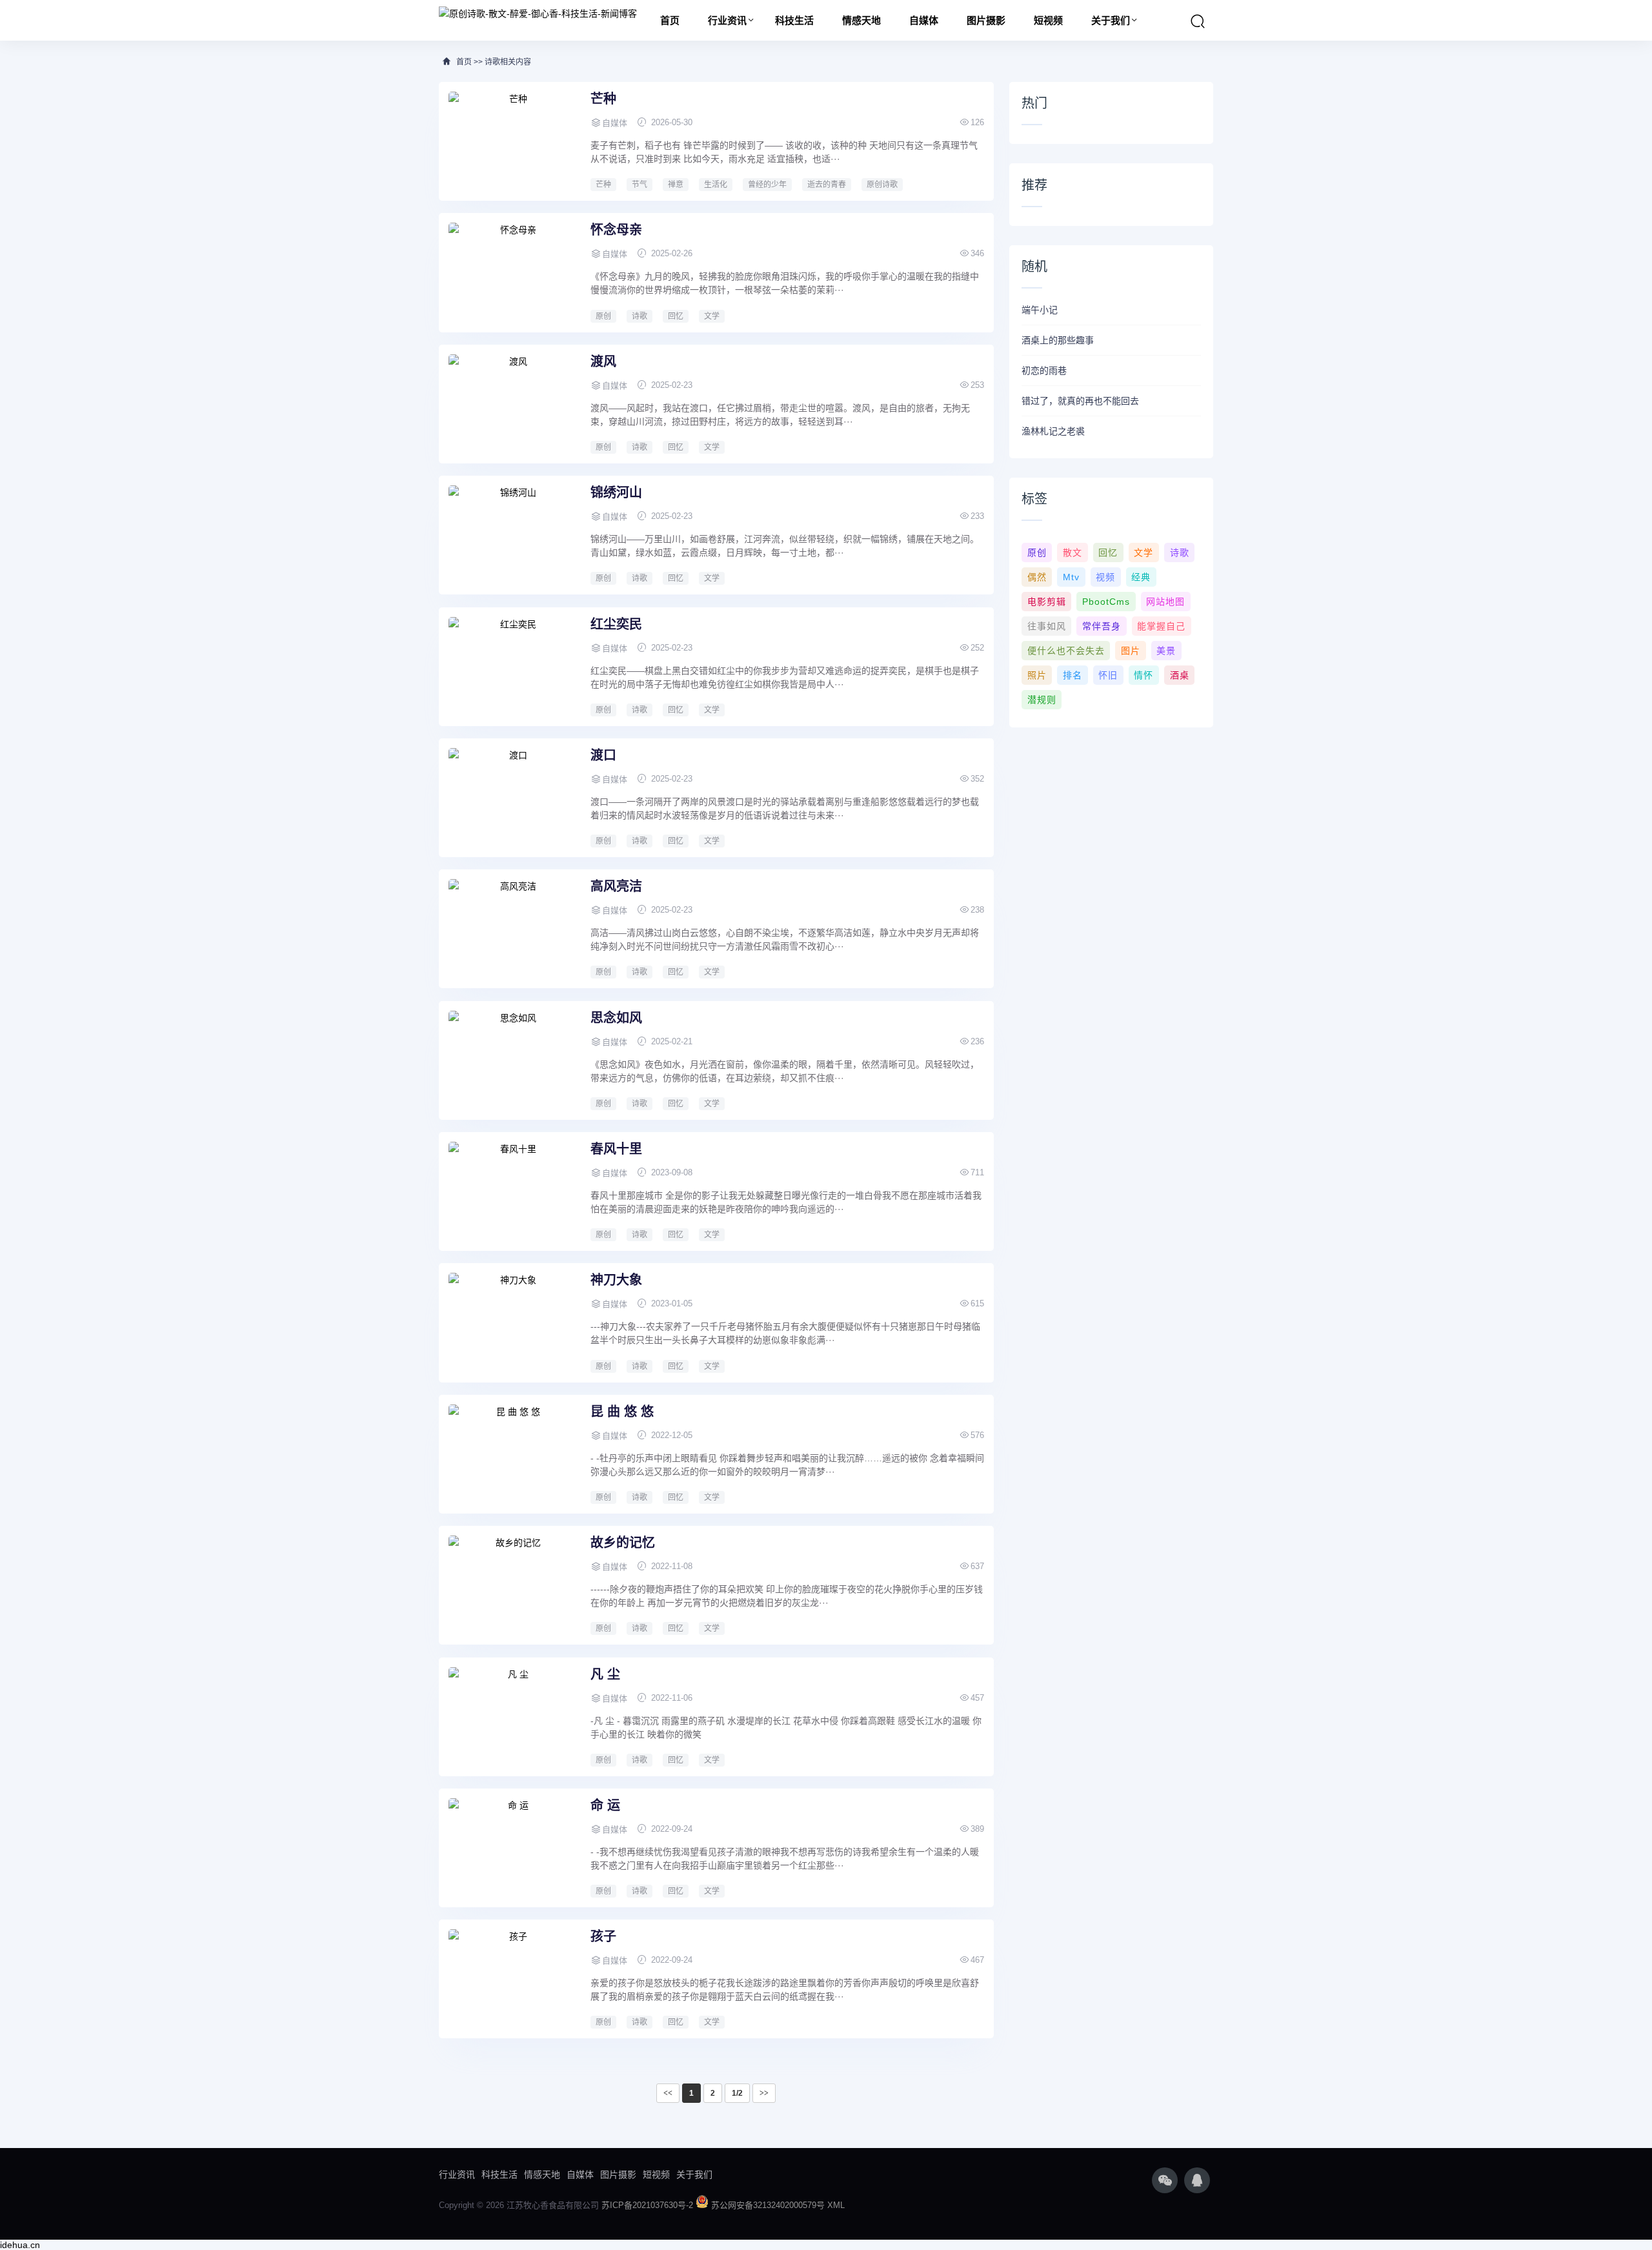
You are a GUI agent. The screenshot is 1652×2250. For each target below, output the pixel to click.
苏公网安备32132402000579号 (769, 2205)
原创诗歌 (882, 185)
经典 (1141, 577)
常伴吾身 (1102, 626)
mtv (1071, 577)
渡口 (603, 755)
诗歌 (640, 316)
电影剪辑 (1047, 602)
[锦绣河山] (513, 534)
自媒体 (924, 20)
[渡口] (513, 796)
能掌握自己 (1161, 626)
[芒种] (513, 140)
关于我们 (1111, 20)
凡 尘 (605, 1674)
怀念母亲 (616, 230)
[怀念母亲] (513, 271)
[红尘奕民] (513, 665)
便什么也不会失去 (1066, 651)
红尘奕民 (616, 624)
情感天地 (861, 20)
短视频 (1048, 20)
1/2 (737, 2093)
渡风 (603, 361)
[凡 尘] (513, 1716)
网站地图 (1165, 602)
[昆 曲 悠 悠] (513, 1453)
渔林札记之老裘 (1053, 431)
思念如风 (616, 1018)
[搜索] (1198, 21)
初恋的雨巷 (1044, 370)
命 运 (605, 1805)
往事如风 (1047, 626)
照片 (1037, 675)
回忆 (676, 316)
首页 (670, 20)
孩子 (603, 1936)
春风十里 (616, 1149)
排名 (1073, 675)
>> (764, 2093)
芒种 (603, 99)
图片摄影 (986, 20)
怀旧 (1108, 675)
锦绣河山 (616, 492)
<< (668, 2093)
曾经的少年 (767, 185)
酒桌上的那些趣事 (1058, 340)
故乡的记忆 (623, 1543)
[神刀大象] (513, 1321)
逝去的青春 (827, 185)
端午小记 (1040, 310)
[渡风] (513, 403)
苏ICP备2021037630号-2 (649, 2205)
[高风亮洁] (513, 927)
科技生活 (794, 20)
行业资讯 (727, 20)
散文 (1073, 552)
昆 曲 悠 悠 (622, 1412)
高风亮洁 (616, 886)
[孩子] (513, 1978)
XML (836, 2205)
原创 (603, 316)
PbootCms (1106, 602)
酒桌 (1180, 675)
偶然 (1037, 577)
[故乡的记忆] (513, 1584)
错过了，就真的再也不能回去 (1080, 401)
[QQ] (1197, 2180)
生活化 (716, 185)
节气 (640, 185)
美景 (1166, 651)
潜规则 (1042, 700)
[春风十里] (513, 1190)
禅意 (676, 185)
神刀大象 (616, 1280)
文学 (712, 316)
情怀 (1143, 675)
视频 (1105, 577)
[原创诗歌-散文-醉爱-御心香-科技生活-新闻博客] (538, 13)
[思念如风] (513, 1059)
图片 (1131, 651)
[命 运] (513, 1847)
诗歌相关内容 (508, 62)
